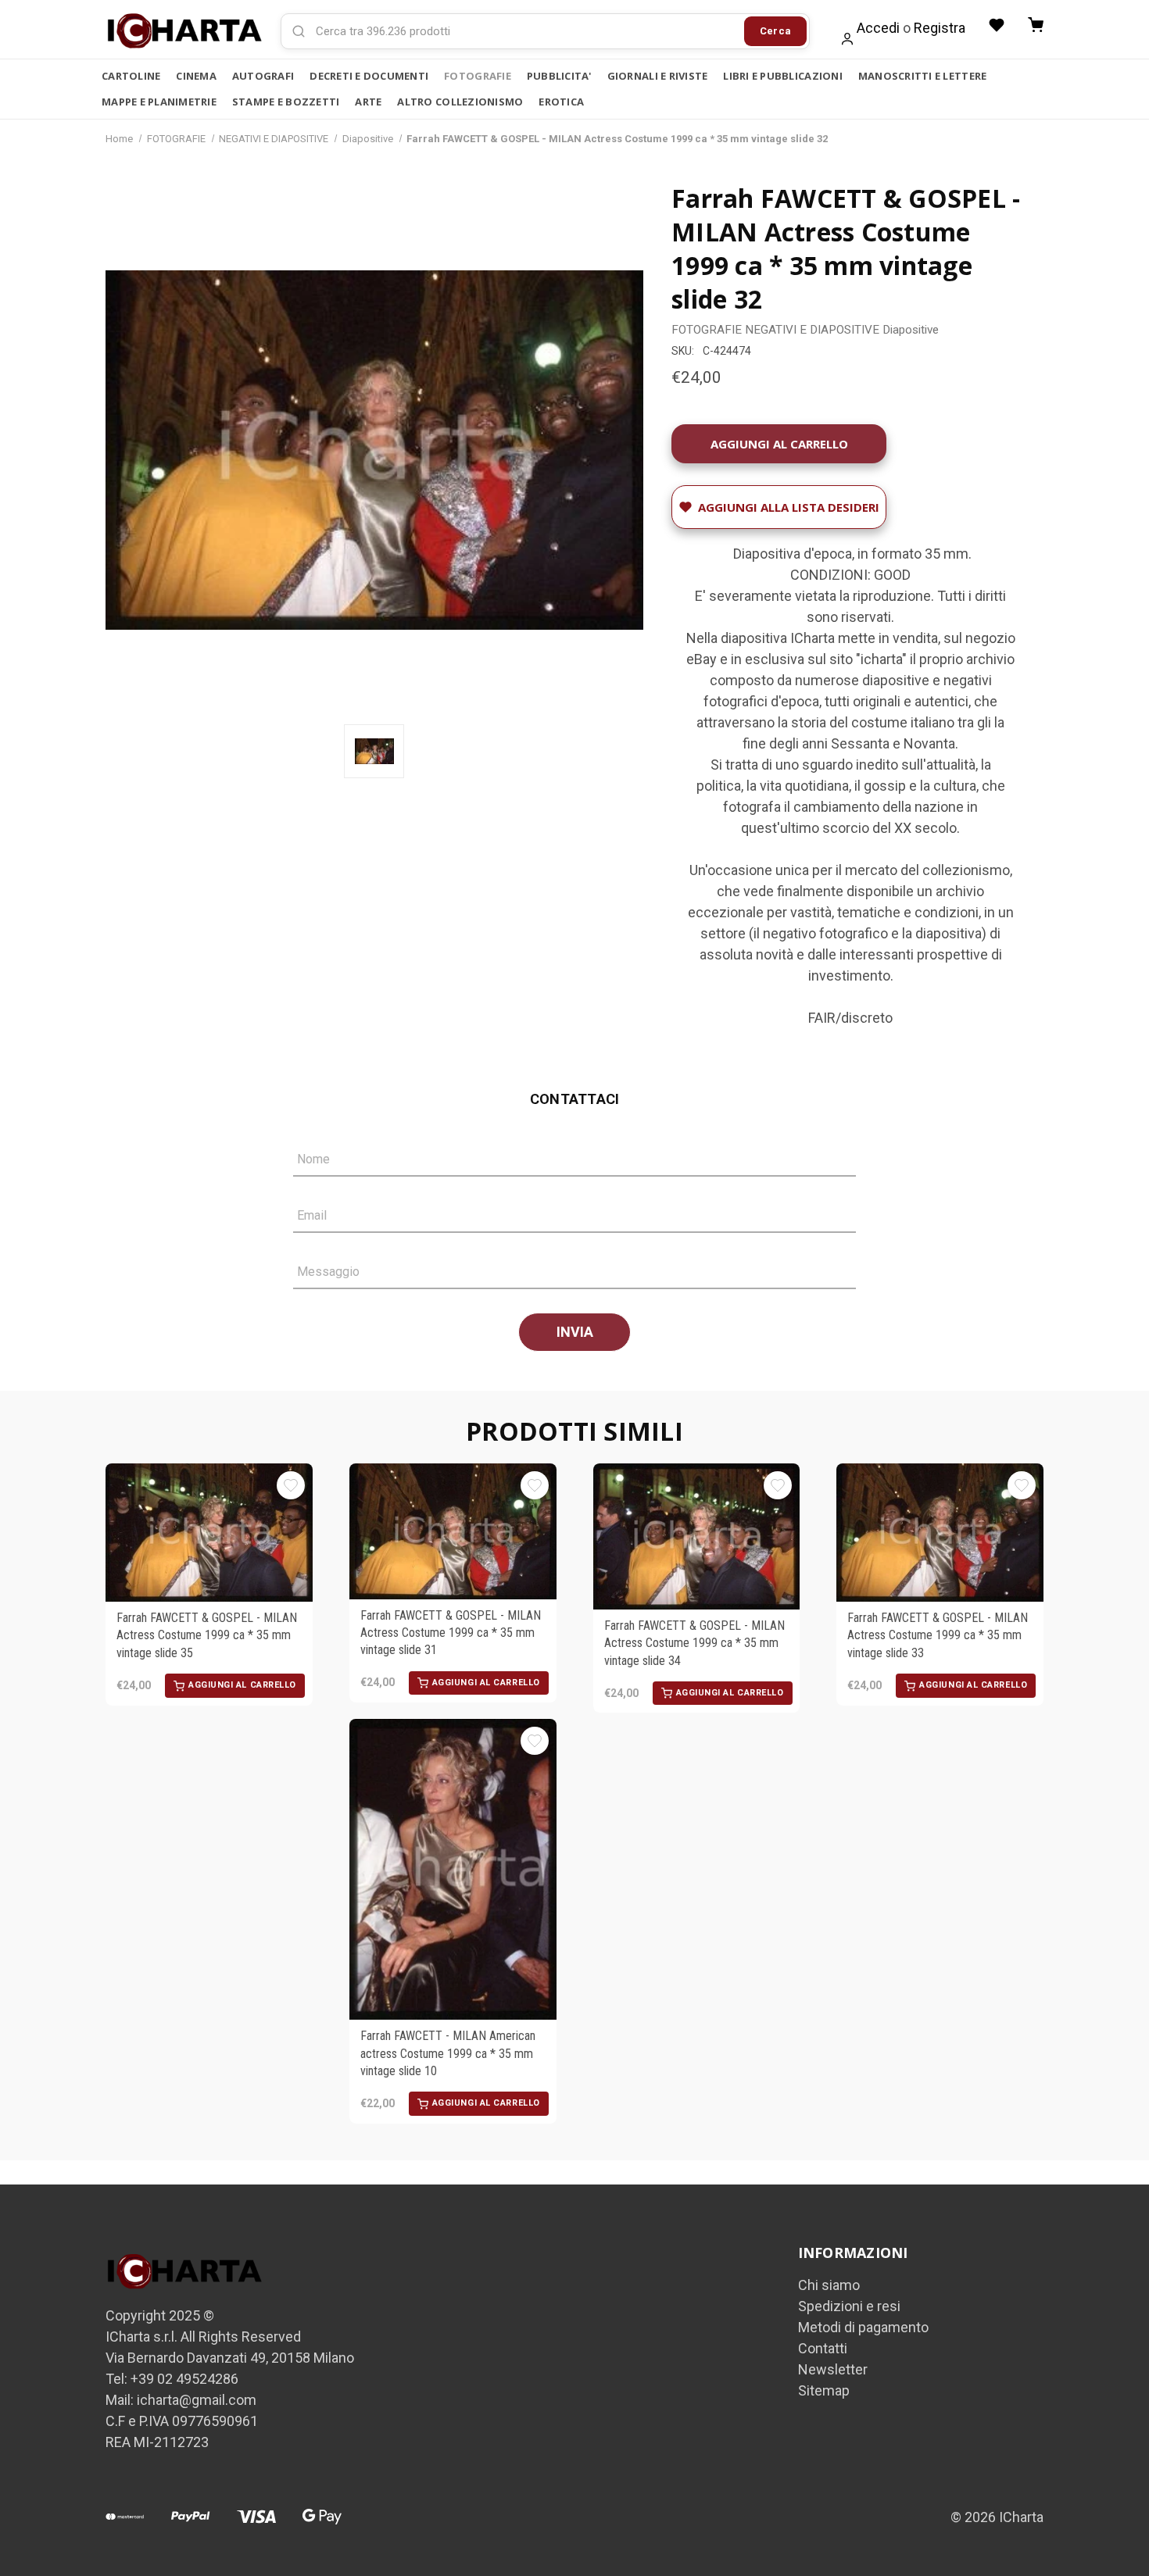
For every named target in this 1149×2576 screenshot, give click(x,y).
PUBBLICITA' (559, 76)
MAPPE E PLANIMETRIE (159, 102)
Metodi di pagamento (863, 2327)
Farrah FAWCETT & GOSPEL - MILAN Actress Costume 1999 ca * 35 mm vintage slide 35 (207, 1635)
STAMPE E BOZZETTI (286, 102)
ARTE (368, 102)
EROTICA (561, 102)
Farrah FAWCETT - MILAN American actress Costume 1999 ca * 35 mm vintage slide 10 (448, 2053)
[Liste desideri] (997, 25)
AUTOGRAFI (263, 76)
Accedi (878, 28)
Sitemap (824, 2390)
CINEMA (196, 76)
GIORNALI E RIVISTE (658, 76)
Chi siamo (829, 2285)
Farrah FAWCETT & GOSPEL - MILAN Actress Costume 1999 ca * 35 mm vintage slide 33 (938, 1635)
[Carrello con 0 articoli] (1036, 25)
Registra (940, 28)
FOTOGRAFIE (478, 76)
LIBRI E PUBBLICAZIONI (782, 76)
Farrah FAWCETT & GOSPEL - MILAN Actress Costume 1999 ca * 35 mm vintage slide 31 (451, 1633)
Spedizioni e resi (849, 2306)
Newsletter (833, 2369)
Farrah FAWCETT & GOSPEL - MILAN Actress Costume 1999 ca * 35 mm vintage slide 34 (694, 1643)
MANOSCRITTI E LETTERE (922, 76)
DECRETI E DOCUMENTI (369, 76)
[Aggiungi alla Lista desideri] (291, 1485)
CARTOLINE (131, 76)
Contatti (823, 2348)
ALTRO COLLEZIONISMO (460, 102)
